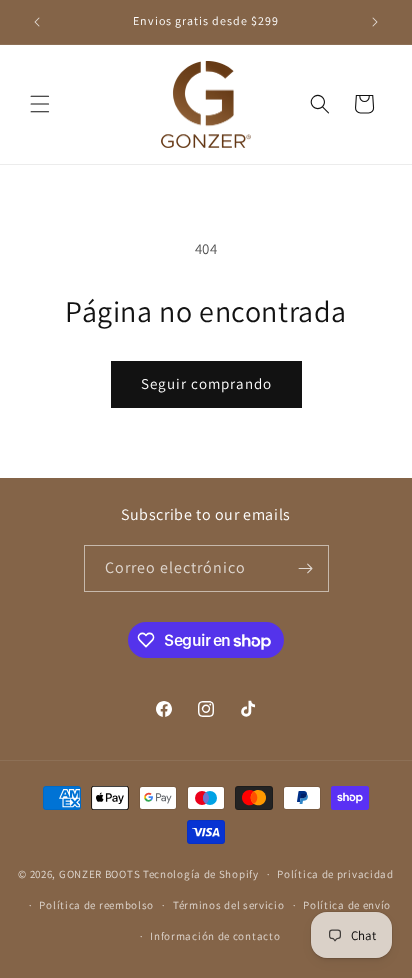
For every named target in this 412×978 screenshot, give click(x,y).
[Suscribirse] (306, 568)
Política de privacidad (335, 874)
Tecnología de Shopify (201, 874)
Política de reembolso (96, 905)
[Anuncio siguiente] (375, 22)
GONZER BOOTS (99, 874)
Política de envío (347, 905)
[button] (40, 104)
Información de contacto (215, 936)
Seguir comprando (206, 383)
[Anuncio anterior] (37, 22)
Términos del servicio (229, 905)
